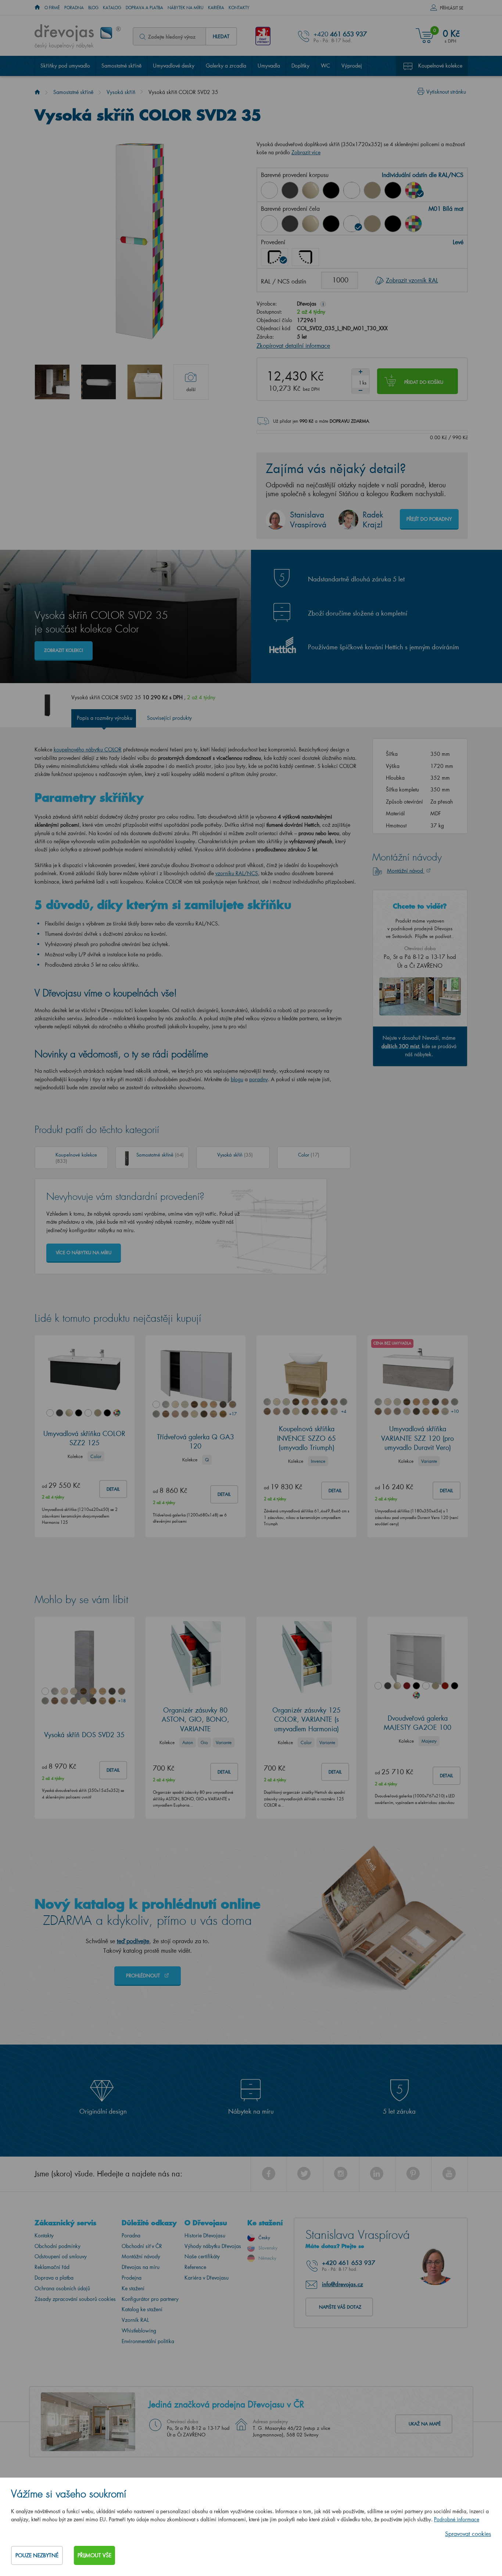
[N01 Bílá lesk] (269, 190)
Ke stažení (133, 2288)
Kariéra (216, 8)
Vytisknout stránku (446, 92)
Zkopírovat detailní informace (293, 345)
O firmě (52, 8)
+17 (233, 1414)
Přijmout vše (94, 2555)
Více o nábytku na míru (84, 1253)
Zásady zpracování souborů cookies (75, 2299)
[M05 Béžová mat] (372, 190)
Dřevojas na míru (141, 2267)
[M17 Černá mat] (393, 190)
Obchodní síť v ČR (142, 2246)
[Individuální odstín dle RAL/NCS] (413, 190)
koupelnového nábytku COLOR (88, 749)
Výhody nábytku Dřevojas (213, 2246)
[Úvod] (37, 92)
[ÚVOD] (37, 8)
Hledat (221, 36)
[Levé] (275, 257)
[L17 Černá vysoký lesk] (331, 190)
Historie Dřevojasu (205, 2235)
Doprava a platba (144, 8)
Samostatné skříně (121, 66)
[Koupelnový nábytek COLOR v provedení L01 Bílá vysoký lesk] (52, 382)
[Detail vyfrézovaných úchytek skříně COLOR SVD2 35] (98, 382)
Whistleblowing (139, 2330)
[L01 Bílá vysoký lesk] (269, 224)
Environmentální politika (148, 2341)
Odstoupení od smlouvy (61, 2256)
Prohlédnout (144, 1975)
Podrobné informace (457, 2519)
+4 (344, 1411)
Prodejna (132, 2278)
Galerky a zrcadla (226, 66)
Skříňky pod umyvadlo (65, 66)
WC (325, 66)
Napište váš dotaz (340, 2307)
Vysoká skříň (121, 92)
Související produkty (169, 718)
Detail (113, 1489)
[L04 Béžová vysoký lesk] (311, 190)
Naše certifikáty (202, 2256)
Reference (195, 2267)
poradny (259, 1079)
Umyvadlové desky (174, 66)
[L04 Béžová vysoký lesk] (311, 224)
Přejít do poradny (429, 519)
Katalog (112, 8)
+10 (455, 1411)
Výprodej (352, 66)
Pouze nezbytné (37, 2555)
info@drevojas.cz (343, 2284)
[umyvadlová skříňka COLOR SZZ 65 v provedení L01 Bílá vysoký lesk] (145, 382)
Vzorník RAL (135, 2320)
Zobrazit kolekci (64, 650)
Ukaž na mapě (425, 2424)
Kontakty (239, 8)
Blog (93, 8)
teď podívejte (133, 1941)
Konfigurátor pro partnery (150, 2299)
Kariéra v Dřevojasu (207, 2278)
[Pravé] (305, 257)
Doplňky (300, 66)
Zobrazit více (306, 152)
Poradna (74, 8)
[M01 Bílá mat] (352, 190)
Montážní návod (406, 871)
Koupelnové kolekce (440, 66)
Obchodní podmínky (58, 2246)
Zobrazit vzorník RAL (412, 280)
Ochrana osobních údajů (62, 2288)
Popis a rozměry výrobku (105, 718)
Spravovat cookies (468, 2534)
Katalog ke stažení (142, 2309)
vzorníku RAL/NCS (237, 873)
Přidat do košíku (424, 382)
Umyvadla (269, 66)
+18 (122, 1701)
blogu (237, 1079)
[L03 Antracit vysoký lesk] (290, 190)
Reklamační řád (52, 2267)
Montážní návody (141, 2256)
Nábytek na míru (186, 8)
